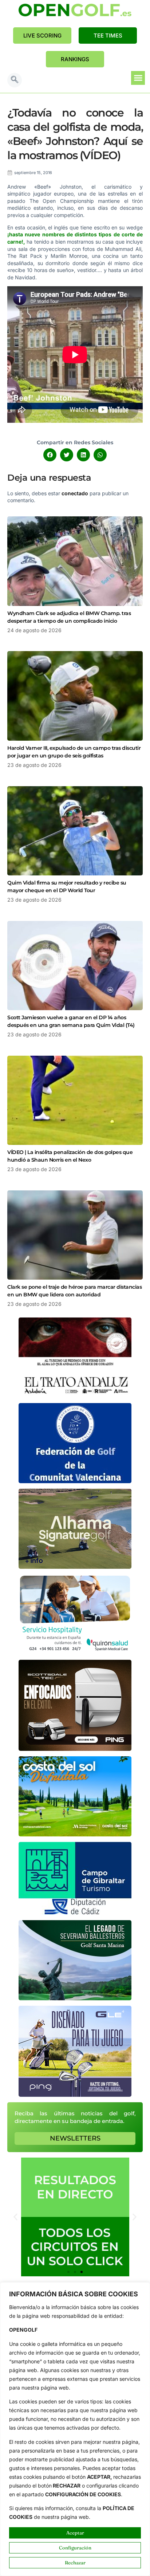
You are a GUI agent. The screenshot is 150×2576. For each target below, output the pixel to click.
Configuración (75, 2548)
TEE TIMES (108, 36)
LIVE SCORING (42, 36)
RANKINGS (75, 59)
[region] (75, 2429)
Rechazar (75, 2563)
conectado (75, 493)
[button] (15, 80)
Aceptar (75, 2533)
